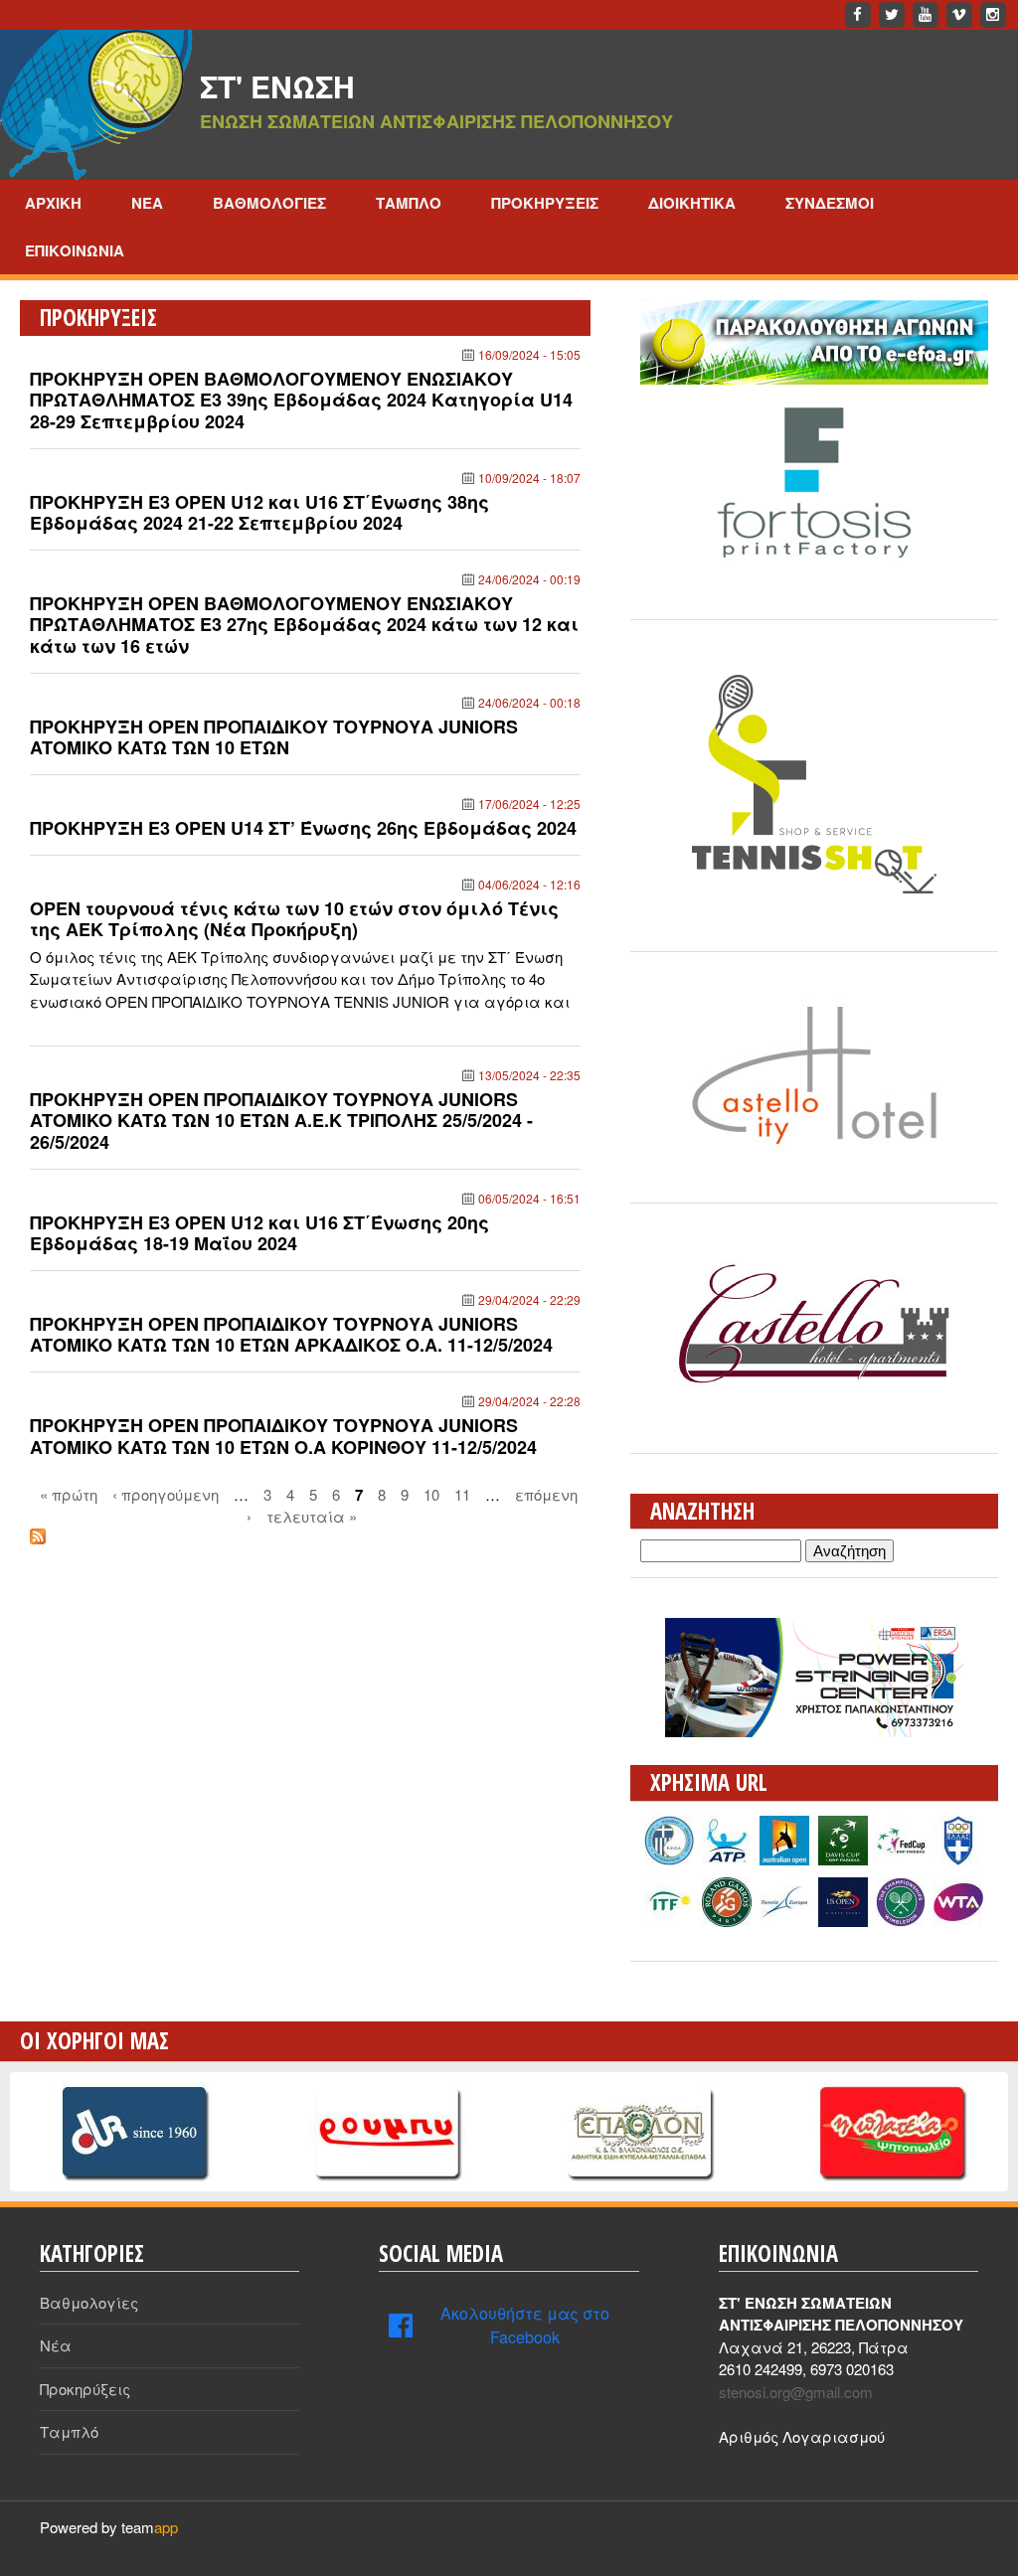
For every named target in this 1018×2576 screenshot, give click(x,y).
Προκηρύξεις (85, 2389)
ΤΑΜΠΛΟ (409, 203)
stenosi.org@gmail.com (796, 2392)
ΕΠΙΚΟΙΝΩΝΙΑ (75, 250)
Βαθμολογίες (89, 2302)
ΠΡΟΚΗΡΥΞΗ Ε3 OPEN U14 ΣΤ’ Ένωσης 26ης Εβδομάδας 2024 (303, 828)
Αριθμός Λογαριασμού (802, 2436)
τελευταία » (312, 1516)
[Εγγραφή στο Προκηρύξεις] (38, 1538)
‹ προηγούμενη (166, 1493)
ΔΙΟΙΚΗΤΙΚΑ (692, 203)
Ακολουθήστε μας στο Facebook (525, 2325)
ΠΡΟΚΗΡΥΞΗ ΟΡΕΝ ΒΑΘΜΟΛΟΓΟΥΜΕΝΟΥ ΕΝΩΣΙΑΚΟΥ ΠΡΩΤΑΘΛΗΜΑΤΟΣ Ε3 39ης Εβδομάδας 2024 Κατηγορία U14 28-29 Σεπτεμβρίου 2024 (301, 400)
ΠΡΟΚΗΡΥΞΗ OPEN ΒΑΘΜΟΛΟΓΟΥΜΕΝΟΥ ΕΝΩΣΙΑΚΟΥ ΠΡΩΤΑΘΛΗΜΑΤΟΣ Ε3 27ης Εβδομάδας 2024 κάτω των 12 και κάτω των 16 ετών (304, 625)
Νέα (56, 2345)
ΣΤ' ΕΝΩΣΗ (277, 86)
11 (462, 1493)
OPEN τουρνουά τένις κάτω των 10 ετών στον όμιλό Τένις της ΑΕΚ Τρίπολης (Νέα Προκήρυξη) (294, 919)
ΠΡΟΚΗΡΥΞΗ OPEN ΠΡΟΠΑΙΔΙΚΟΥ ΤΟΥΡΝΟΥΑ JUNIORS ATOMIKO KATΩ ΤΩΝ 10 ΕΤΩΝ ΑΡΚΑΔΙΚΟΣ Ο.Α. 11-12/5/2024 (291, 1335)
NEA (147, 203)
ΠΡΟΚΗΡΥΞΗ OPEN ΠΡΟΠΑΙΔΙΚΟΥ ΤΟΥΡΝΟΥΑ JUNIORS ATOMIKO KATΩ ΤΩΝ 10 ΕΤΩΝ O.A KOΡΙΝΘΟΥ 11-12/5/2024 (283, 1436)
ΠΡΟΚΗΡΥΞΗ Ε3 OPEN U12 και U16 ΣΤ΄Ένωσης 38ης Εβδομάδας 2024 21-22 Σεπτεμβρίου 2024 (259, 513)
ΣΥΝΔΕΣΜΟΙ (830, 203)
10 (431, 1493)
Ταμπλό (69, 2431)
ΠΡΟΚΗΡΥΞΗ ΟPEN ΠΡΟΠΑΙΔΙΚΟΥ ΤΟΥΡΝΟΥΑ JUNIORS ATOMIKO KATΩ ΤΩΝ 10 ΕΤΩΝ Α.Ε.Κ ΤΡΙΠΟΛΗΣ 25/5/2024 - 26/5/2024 (281, 1121)
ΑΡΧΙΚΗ (53, 203)
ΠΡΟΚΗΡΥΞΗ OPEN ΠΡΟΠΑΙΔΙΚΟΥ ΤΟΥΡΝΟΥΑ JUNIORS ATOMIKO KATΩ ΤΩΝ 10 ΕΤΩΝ (274, 737)
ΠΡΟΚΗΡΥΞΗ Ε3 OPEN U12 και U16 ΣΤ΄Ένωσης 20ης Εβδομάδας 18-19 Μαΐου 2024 (259, 1233)
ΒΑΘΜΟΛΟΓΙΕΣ (269, 203)
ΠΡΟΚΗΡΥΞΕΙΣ (545, 203)
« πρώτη (69, 1493)
